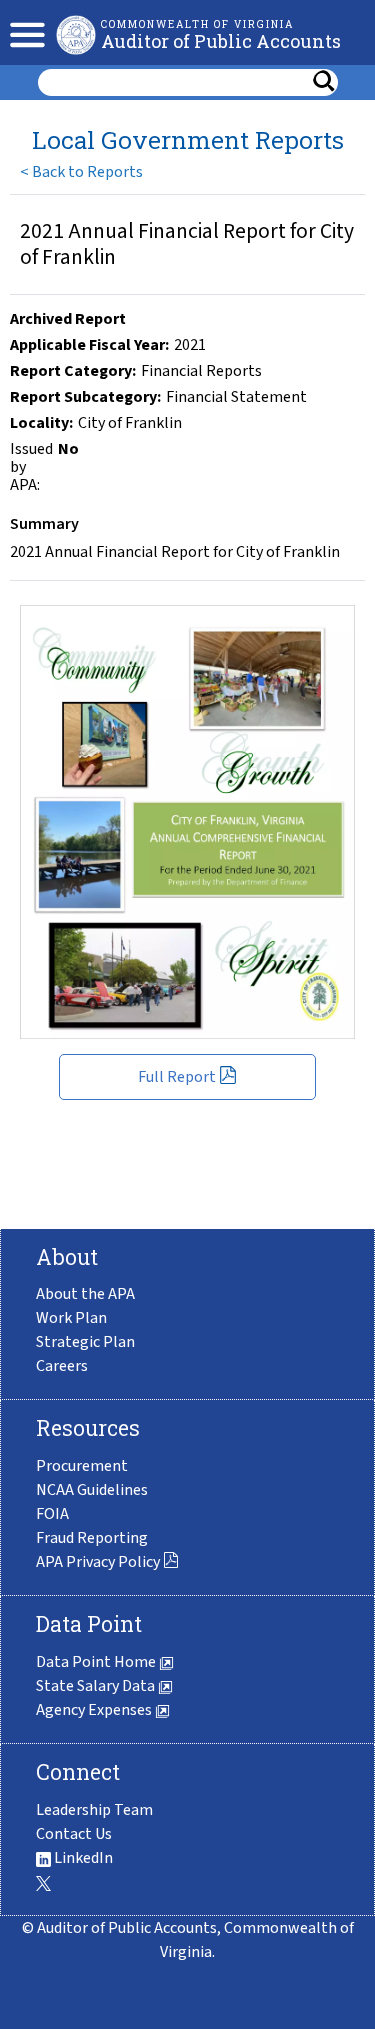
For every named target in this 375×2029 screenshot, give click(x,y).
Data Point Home (97, 1662)
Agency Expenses (95, 1710)
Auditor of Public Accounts (221, 41)
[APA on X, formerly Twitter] (43, 1882)
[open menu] (22, 32)
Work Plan (71, 1318)
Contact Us (74, 1834)
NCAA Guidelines (92, 1490)
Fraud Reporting (92, 1538)
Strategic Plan (85, 1342)
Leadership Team (94, 1810)
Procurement (82, 1466)
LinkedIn (82, 1858)
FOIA (52, 1514)
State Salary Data (97, 1686)
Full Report (178, 1077)
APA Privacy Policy (99, 1562)
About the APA (85, 1294)
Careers (62, 1366)
